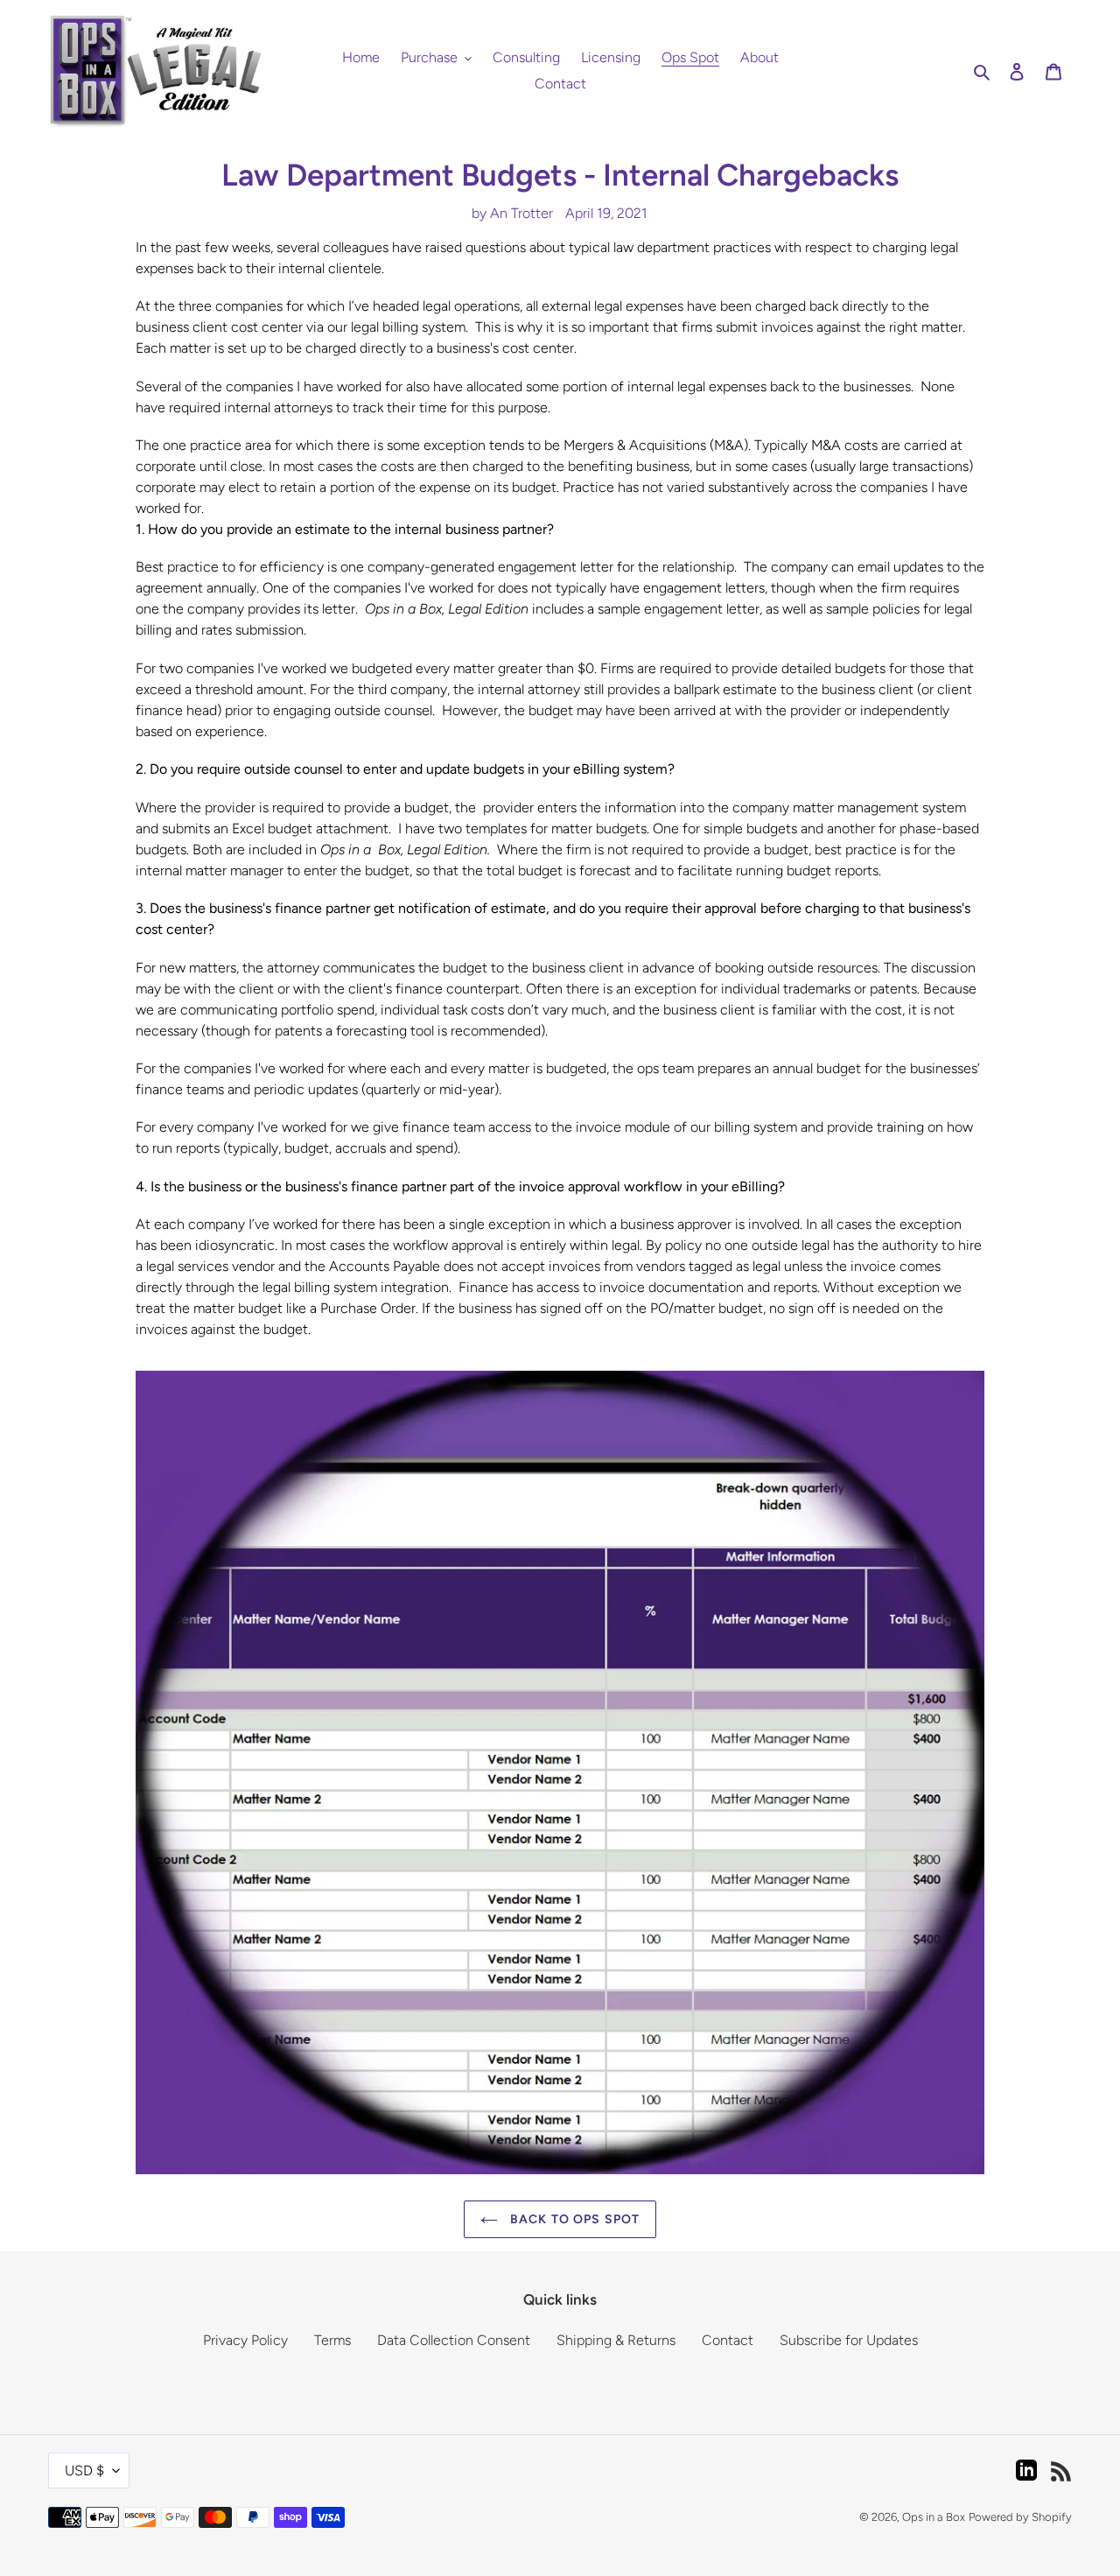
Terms (332, 2340)
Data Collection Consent (454, 2340)
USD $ (84, 2471)
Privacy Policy (245, 2340)
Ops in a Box (934, 2517)
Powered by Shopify (1020, 2517)
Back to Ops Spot (573, 2219)
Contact (728, 2340)
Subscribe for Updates (849, 2340)
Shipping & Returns (616, 2340)
